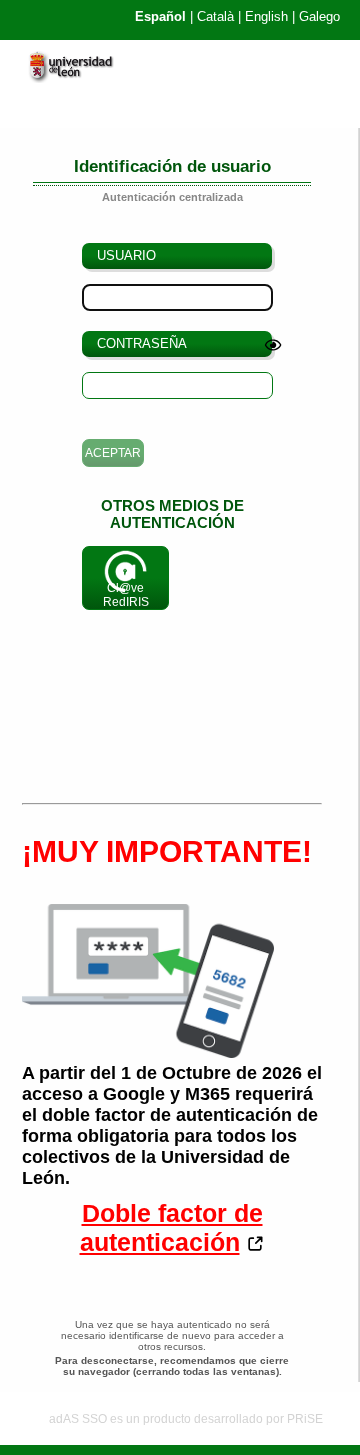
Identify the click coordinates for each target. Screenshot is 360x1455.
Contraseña (142, 343)
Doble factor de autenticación (171, 1227)
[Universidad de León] (79, 78)
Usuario (126, 255)
